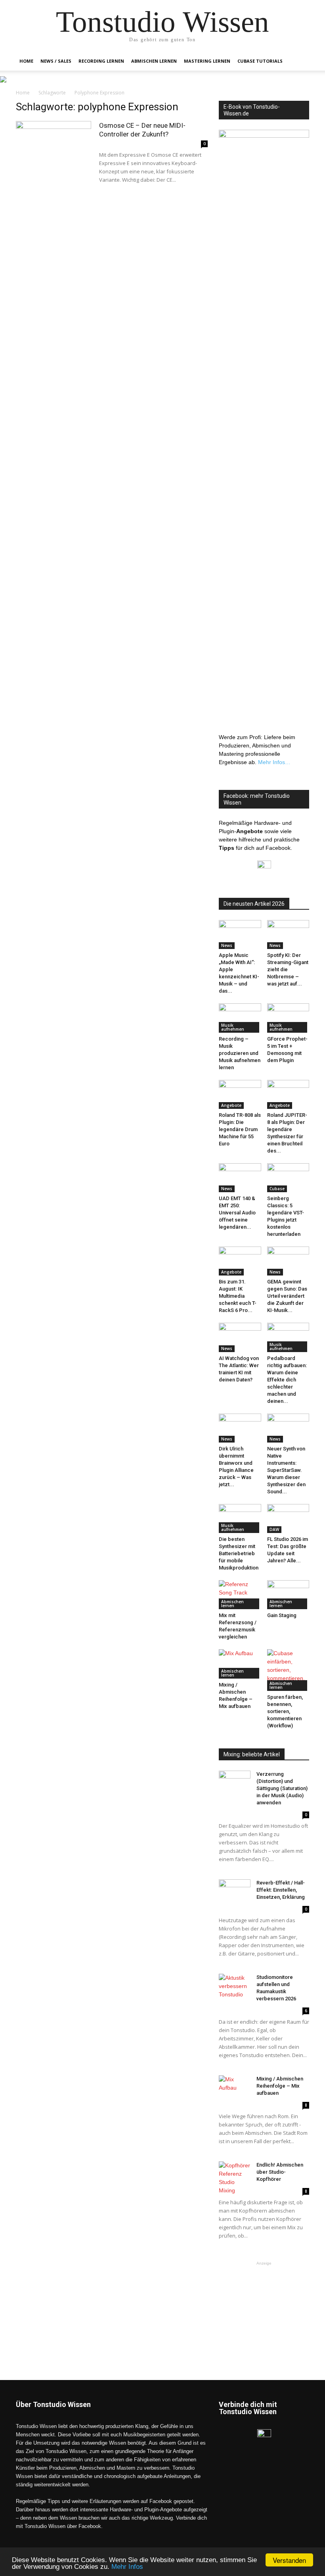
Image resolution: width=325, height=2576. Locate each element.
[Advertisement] (264, 2307)
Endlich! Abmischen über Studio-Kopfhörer (280, 2172)
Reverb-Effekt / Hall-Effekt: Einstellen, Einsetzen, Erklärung (281, 1890)
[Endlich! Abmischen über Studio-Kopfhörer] (235, 2178)
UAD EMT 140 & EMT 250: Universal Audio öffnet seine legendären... (237, 1213)
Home (26, 61)
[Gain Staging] (288, 1595)
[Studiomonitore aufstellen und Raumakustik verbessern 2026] (235, 1986)
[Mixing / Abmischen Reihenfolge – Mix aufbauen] (240, 1664)
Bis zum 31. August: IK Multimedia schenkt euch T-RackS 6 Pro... (238, 1296)
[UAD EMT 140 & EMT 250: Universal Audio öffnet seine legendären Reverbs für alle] (240, 1178)
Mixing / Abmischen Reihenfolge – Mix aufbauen (280, 2086)
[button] (300, 61)
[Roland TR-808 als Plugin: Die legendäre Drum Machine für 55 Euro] (240, 1094)
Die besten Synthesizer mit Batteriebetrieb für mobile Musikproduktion (239, 1553)
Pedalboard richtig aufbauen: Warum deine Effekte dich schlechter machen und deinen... (287, 1380)
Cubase (277, 1189)
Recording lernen (101, 61)
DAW (274, 1529)
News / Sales (56, 61)
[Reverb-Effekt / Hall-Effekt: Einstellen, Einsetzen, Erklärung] (235, 1890)
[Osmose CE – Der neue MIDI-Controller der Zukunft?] (54, 147)
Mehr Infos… (274, 762)
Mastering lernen (207, 61)
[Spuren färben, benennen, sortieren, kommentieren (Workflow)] (288, 1670)
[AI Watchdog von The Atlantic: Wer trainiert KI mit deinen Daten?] (240, 1337)
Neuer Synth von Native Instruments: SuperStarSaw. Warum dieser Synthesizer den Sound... (286, 1470)
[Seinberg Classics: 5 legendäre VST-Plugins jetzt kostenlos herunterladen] (288, 1178)
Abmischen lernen (154, 61)
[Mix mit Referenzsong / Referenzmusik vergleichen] (240, 1595)
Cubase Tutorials (260, 61)
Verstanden (289, 2560)
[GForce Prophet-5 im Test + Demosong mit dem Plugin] (288, 1018)
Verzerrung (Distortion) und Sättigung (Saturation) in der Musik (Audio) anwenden (282, 1788)
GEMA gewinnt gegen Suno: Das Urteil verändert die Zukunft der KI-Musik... (287, 1296)
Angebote (231, 1105)
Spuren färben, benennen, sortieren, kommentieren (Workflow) (285, 1711)
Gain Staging (282, 1615)
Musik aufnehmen (233, 1027)
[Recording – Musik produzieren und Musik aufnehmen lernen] (240, 1018)
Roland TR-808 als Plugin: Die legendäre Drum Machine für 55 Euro (240, 1129)
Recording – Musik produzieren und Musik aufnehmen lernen (240, 1053)
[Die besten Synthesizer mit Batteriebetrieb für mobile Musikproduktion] (240, 1519)
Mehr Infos (127, 2567)
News (227, 945)
